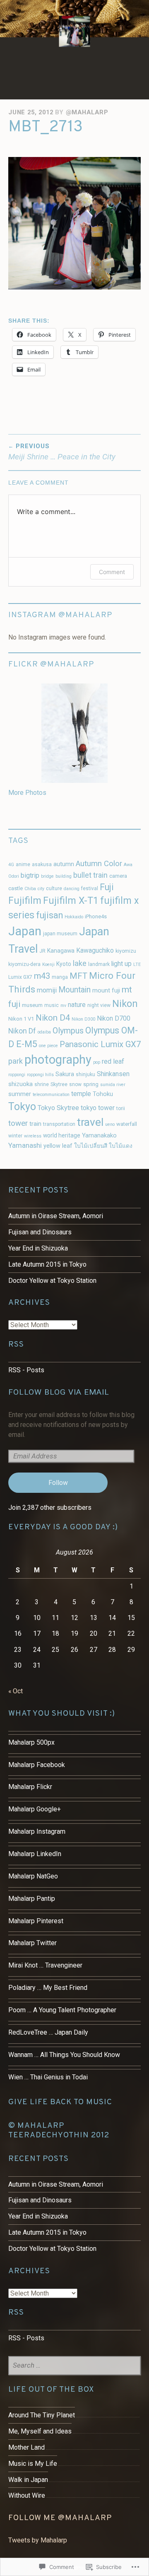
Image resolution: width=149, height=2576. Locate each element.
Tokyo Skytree (58, 1108)
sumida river (113, 1085)
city (41, 889)
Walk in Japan (28, 2480)
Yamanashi (25, 1145)
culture (54, 888)
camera (118, 876)
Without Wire (27, 2495)
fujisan (49, 915)
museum (32, 1005)
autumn (64, 864)
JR (42, 951)
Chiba (30, 889)
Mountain (74, 990)
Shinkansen (113, 1074)
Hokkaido (74, 917)
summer (20, 1094)
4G (11, 865)
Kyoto (64, 964)
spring (91, 1084)
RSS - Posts (26, 1370)
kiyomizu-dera (24, 964)
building (64, 876)
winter (15, 1136)
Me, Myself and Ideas (40, 2431)
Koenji (48, 964)
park (16, 1061)
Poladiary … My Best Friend (48, 1988)
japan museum (60, 934)
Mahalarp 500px (31, 1742)
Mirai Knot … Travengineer (45, 1965)
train (35, 1124)
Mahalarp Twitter (32, 1943)
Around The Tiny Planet (42, 2415)
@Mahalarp (87, 112)
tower (18, 1123)
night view (99, 1005)
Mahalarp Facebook (37, 1765)
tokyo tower (98, 1108)
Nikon (125, 1004)
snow (75, 1084)
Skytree (59, 1084)
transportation (59, 1124)
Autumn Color (99, 864)
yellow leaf (58, 1146)
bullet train (90, 875)
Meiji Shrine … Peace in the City (62, 452)
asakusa (42, 864)
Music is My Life (33, 2464)
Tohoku (103, 1094)
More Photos (27, 793)
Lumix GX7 (20, 977)
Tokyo (22, 1107)
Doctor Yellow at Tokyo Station (52, 1281)
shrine (42, 1084)
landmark (99, 964)
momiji (47, 990)
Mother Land (26, 2447)
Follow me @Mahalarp (60, 2518)
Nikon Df (22, 1031)
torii (121, 1108)
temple (81, 1094)
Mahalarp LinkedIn (35, 1854)
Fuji (107, 887)
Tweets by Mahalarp (38, 2540)
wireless (33, 1136)
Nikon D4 (53, 1018)
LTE (137, 964)
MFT (78, 976)
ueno (110, 1124)
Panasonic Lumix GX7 (100, 1044)
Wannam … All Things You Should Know (64, 2055)
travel (90, 1122)
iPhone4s (96, 916)
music (52, 1005)
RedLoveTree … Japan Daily (48, 2032)
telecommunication (51, 1095)
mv (63, 1006)
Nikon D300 (83, 1019)
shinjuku (85, 1074)
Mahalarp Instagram (37, 1831)
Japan (25, 931)
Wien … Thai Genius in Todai (48, 2077)
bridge (47, 876)
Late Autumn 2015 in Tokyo (47, 1264)
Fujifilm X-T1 (71, 901)
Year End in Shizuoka (38, 1248)
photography (58, 1060)
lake (80, 963)
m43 (42, 976)
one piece (48, 1046)
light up (121, 964)
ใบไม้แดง (121, 1146)
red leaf (113, 1061)
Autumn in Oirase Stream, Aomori (56, 1216)
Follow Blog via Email (59, 1392)
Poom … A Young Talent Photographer (62, 2010)
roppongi (17, 1075)
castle (16, 888)
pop (97, 1062)
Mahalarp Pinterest (36, 1921)
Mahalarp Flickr (30, 1787)
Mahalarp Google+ (35, 1809)
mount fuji (106, 991)
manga (60, 977)
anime (23, 864)
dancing (72, 889)
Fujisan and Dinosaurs (40, 1232)
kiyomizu (126, 951)
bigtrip (30, 875)
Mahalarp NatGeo (33, 1876)
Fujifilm (25, 901)
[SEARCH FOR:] (74, 2366)
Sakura (65, 1074)
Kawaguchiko (95, 950)
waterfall (127, 1124)
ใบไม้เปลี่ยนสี (91, 1146)
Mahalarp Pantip (32, 1899)
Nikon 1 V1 (21, 1019)
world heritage (62, 1135)
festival (90, 888)
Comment (112, 572)
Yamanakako (99, 1136)
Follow (58, 1483)
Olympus (68, 1031)
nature (77, 1005)
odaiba (44, 1032)
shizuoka (20, 1084)
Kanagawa (61, 951)
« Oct (16, 1691)
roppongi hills (40, 1075)
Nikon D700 (114, 1018)
